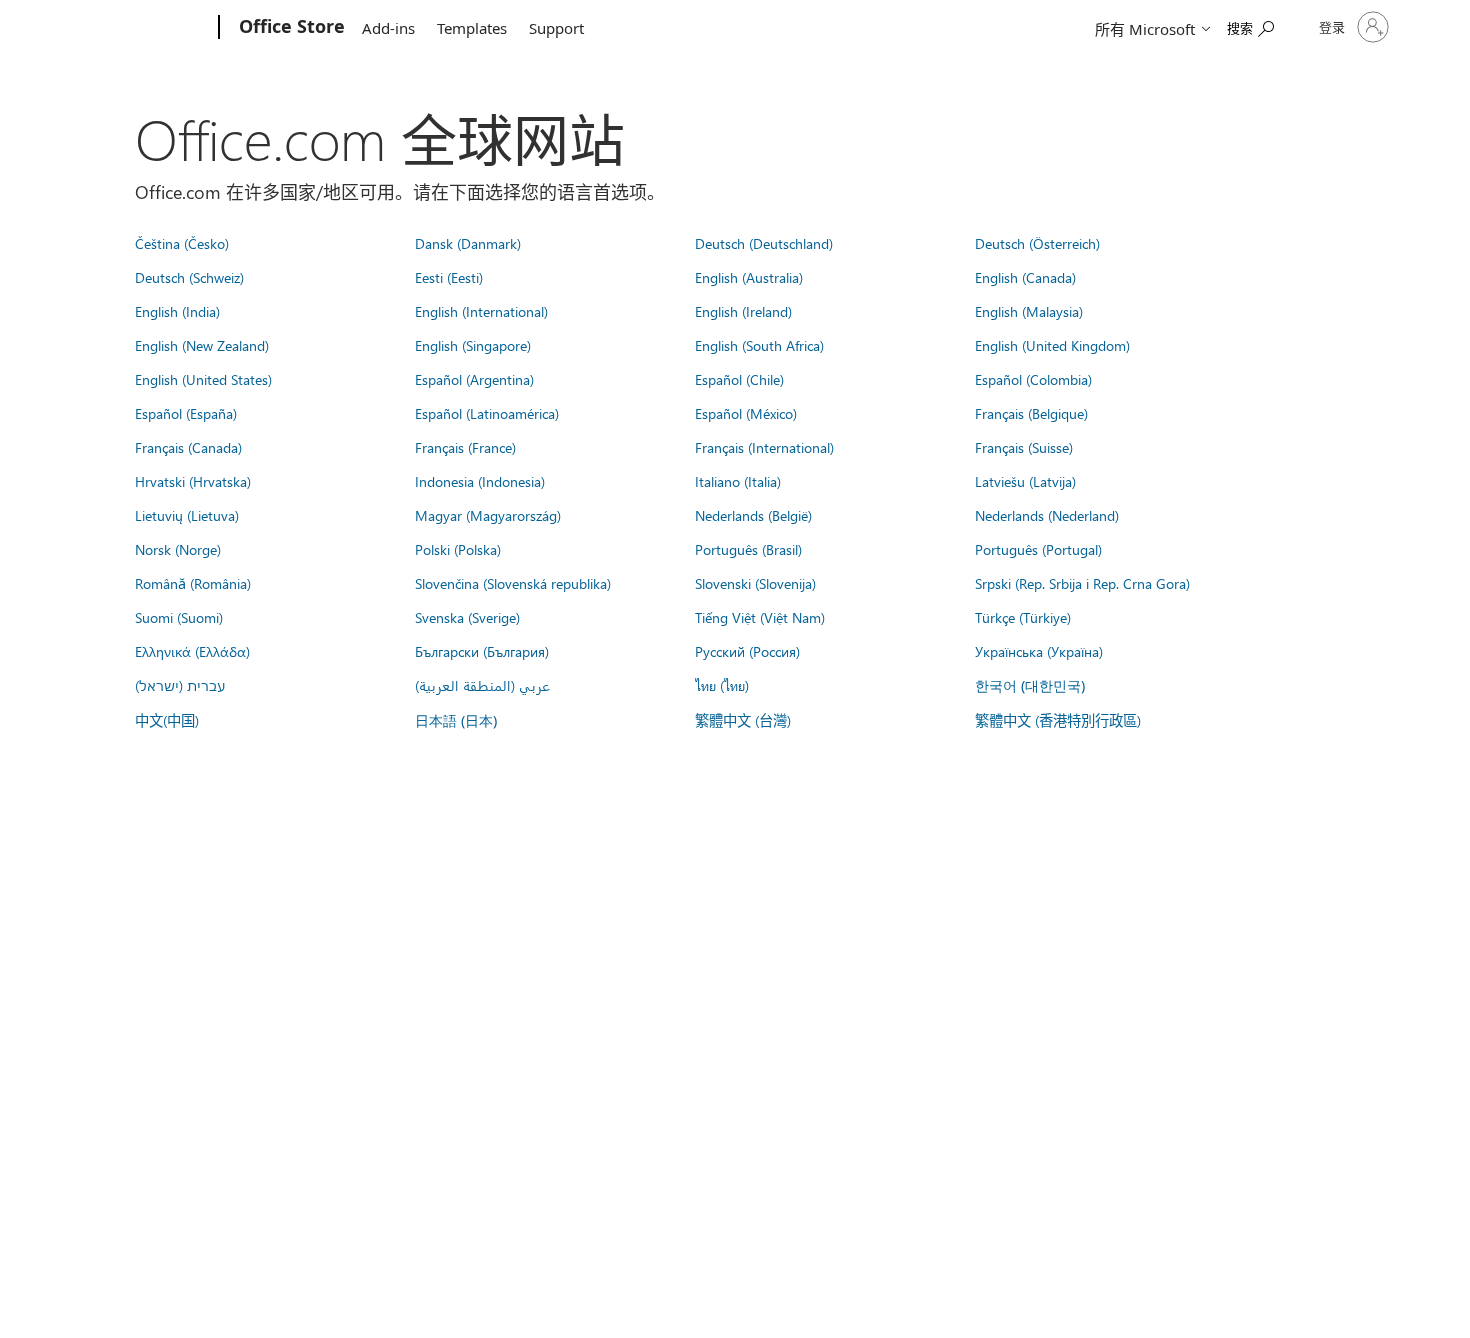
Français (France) (465, 447)
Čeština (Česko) (182, 243)
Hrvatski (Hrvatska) (193, 481)
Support (556, 28)
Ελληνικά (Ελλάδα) (192, 651)
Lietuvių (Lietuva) (187, 515)
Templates (472, 28)
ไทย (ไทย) (722, 685)
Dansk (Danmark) (468, 243)
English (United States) (203, 379)
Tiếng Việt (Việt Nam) (760, 617)
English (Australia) (749, 277)
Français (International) (764, 447)
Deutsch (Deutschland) (764, 243)
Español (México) (746, 413)
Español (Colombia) (1033, 379)
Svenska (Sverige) (467, 617)
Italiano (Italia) (738, 481)
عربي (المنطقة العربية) (482, 685)
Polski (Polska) (458, 549)
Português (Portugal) (1038, 549)
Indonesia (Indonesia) (480, 481)
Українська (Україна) (1039, 651)
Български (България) (482, 651)
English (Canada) (1025, 277)
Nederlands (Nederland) (1047, 515)
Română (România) (193, 583)
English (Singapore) (473, 345)
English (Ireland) (743, 311)
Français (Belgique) (1031, 413)
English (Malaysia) (1029, 311)
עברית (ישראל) (180, 685)
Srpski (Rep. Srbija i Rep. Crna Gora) (1082, 583)
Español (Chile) (739, 379)
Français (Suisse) (1024, 447)
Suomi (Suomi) (179, 617)
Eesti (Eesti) (449, 277)
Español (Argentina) (474, 379)
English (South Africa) (759, 345)
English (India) (177, 311)
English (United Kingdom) (1052, 345)
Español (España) (186, 413)
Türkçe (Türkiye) (1023, 617)
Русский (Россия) (747, 651)
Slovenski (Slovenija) (755, 583)
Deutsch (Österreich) (1037, 243)
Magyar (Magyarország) (488, 515)
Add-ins (388, 28)
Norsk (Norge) (178, 549)
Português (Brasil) (748, 549)
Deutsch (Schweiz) (189, 277)
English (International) (481, 311)
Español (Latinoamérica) (487, 413)
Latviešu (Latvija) (1025, 481)
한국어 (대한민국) (1030, 685)
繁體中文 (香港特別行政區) (1058, 720)
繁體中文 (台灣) (743, 720)
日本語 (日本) (456, 720)
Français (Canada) (188, 447)
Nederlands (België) (753, 515)
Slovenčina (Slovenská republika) (513, 583)
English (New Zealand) (202, 345)
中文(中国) (167, 720)
